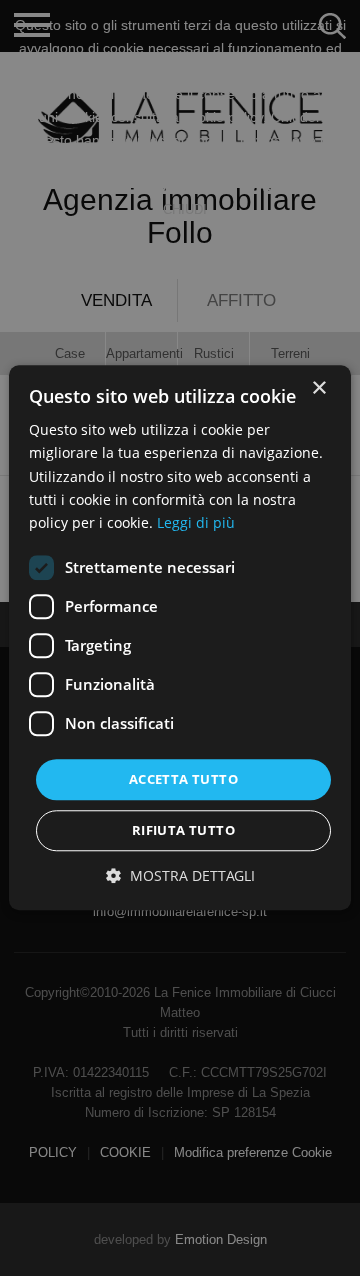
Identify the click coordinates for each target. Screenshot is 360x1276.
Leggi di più (196, 522)
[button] (180, 876)
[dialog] (180, 638)
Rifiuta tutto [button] (183, 831)
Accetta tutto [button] (183, 779)
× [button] (318, 388)
